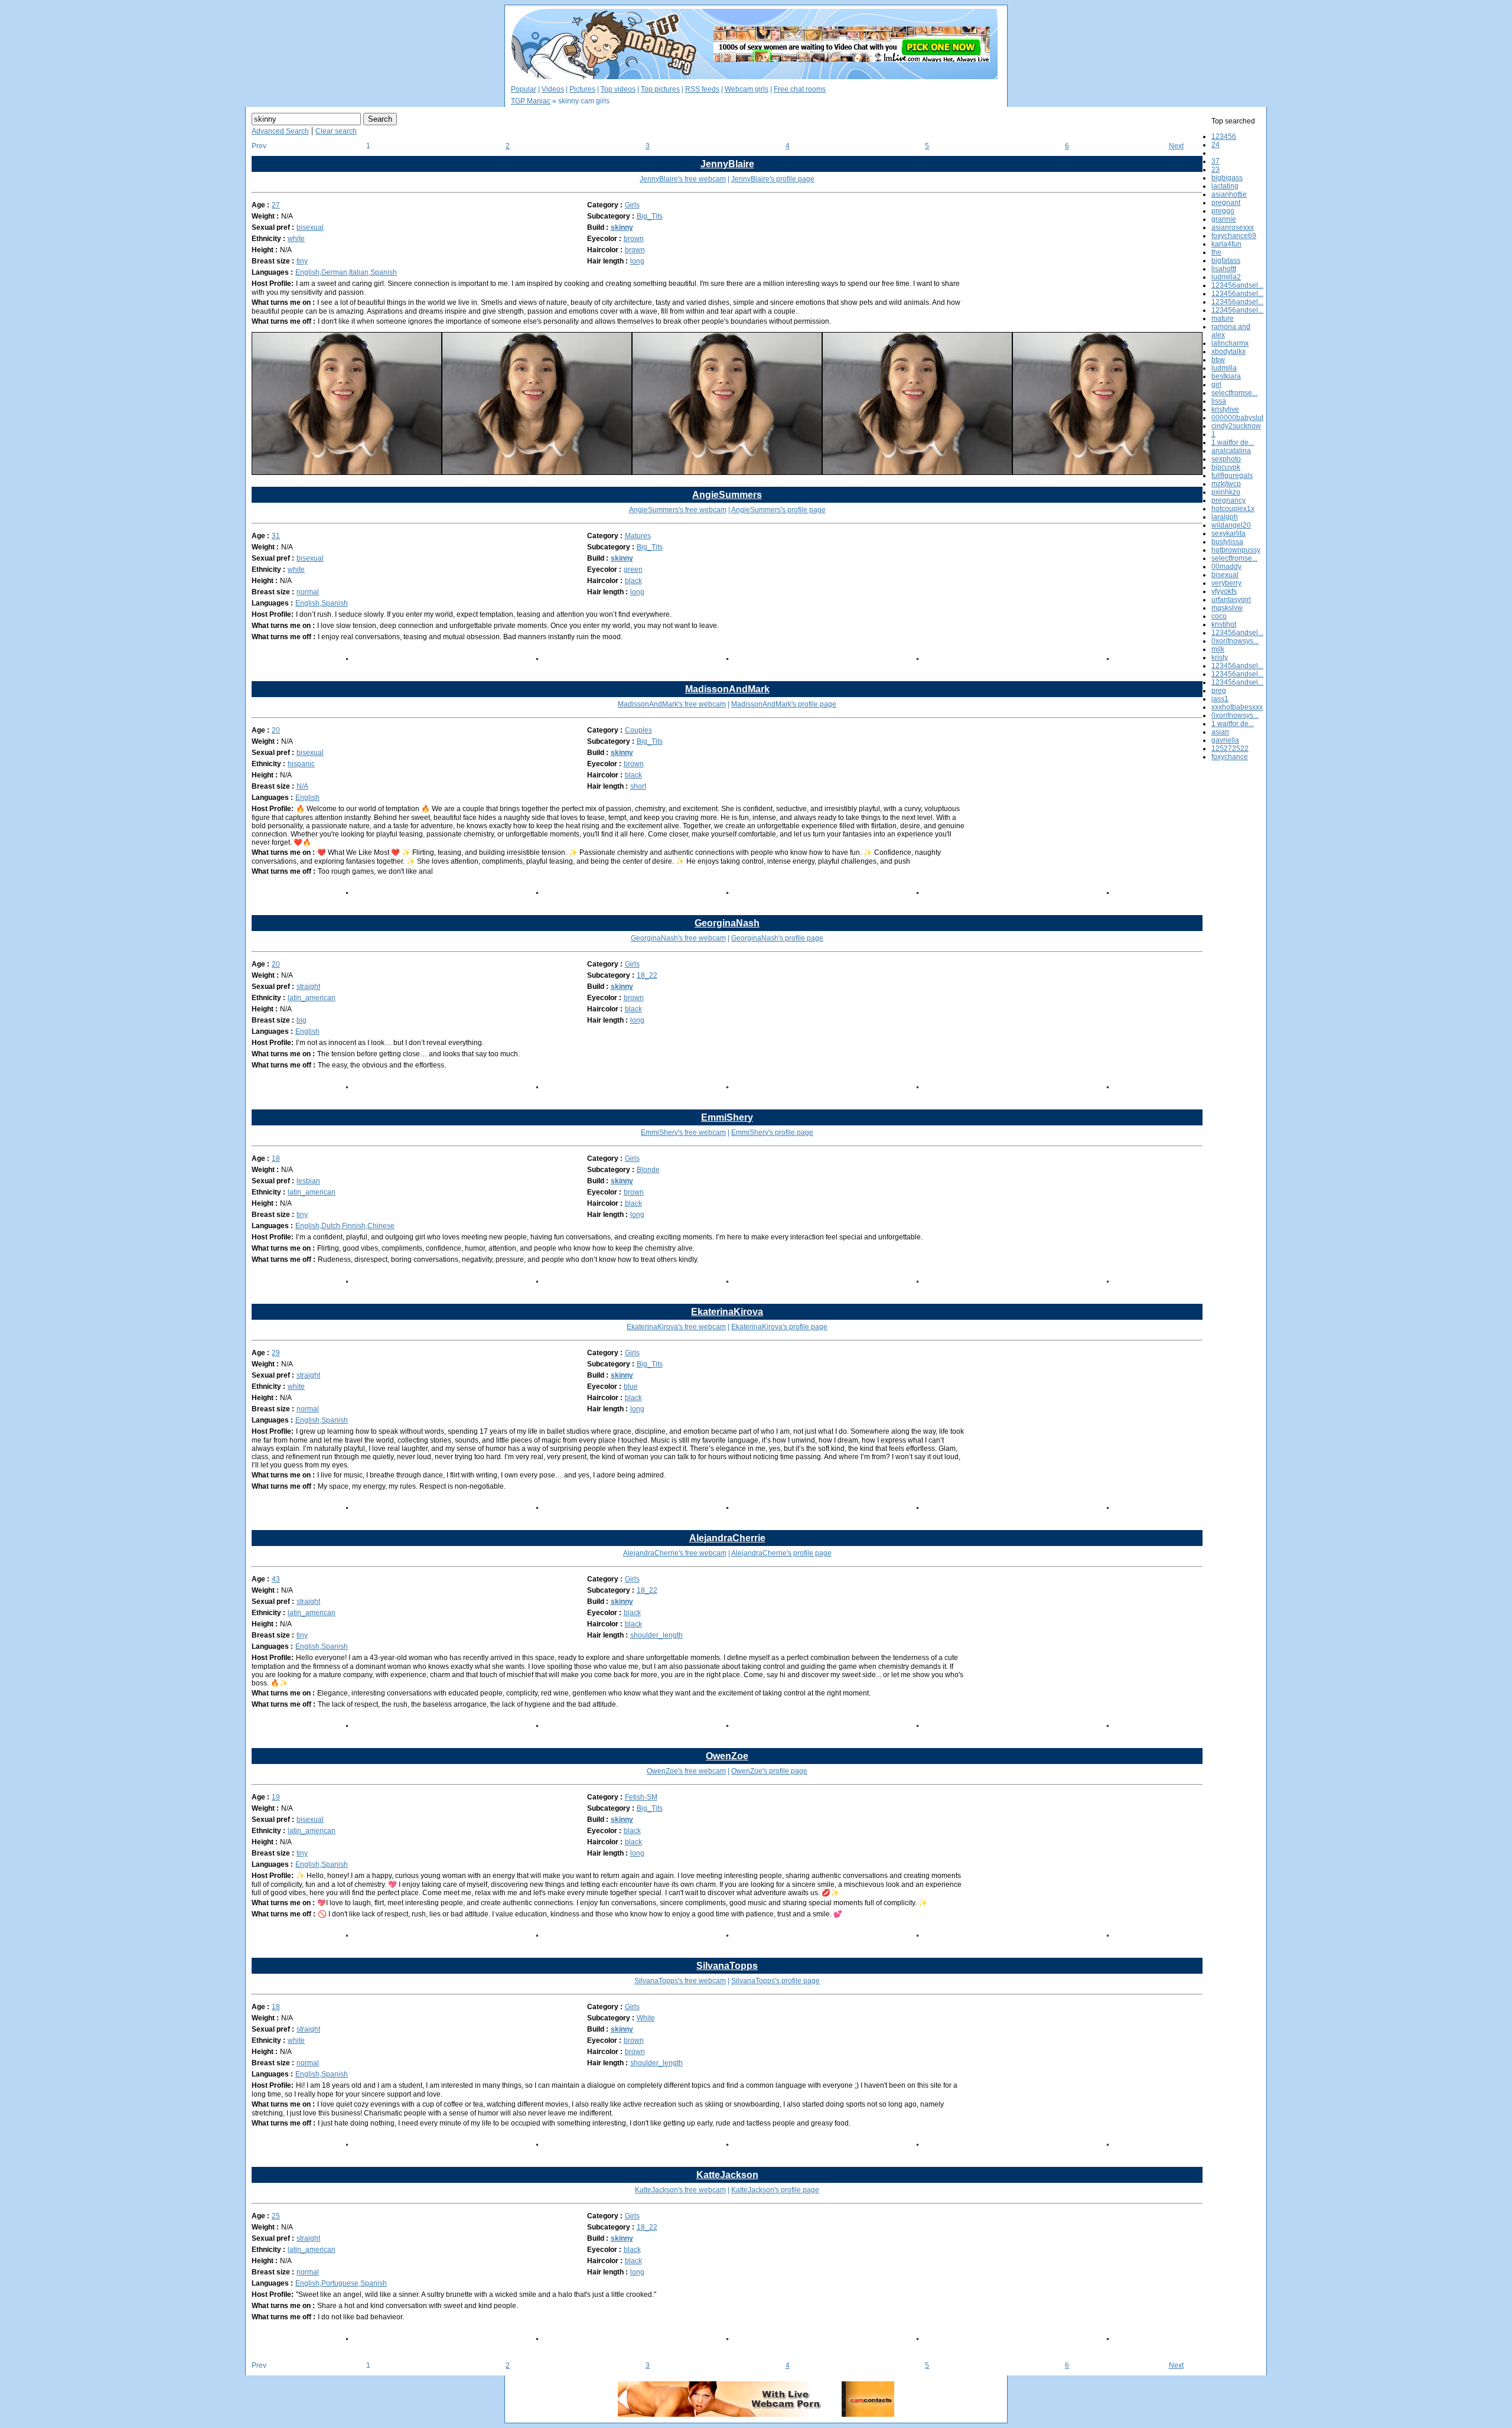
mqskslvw (1227, 608)
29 (276, 1353)
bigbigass (1227, 178)
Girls (632, 205)
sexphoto (1226, 459)
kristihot (1224, 624)
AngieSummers (727, 495)
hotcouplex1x (1233, 509)
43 (276, 1579)
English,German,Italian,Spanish (346, 272)
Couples (638, 730)
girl (1216, 385)
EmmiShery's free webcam (683, 1132)
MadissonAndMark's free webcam (672, 704)
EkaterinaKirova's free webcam (676, 1327)
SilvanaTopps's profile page (775, 1981)
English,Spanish (322, 603)
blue (631, 1387)
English (307, 798)
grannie (1224, 219)
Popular (524, 89)
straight (308, 987)
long (637, 261)
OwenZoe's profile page (769, 1771)
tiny (302, 261)
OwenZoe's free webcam (686, 1771)
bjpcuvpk (1226, 467)
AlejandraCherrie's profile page (781, 1553)
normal (308, 592)
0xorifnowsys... (1235, 641)
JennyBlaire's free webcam (683, 179)
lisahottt (1224, 269)
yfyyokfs (1224, 591)
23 (1216, 170)
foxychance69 (1234, 236)
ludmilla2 (1226, 277)
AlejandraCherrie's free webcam (675, 1553)
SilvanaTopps (727, 1966)
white (296, 239)
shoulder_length (656, 1635)
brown (634, 239)
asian (1220, 732)
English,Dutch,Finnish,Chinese (345, 1226)
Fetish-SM (641, 1797)
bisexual (310, 227)
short (638, 786)
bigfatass (1226, 261)
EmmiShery (727, 1117)
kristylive (1225, 409)
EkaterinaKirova (727, 1312)
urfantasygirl (1231, 600)
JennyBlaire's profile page (773, 179)
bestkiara (1226, 376)
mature (1223, 318)
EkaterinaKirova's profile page (779, 1327)
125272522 (1230, 748)
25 (276, 2216)
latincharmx (1230, 343)
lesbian (308, 1181)
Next (1176, 146)
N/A (302, 786)
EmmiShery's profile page (772, 1132)
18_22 (647, 975)
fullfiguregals (1232, 476)
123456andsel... (1237, 285)
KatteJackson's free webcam (680, 2190)
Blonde (648, 1170)
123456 (1224, 136)
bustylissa (1227, 542)
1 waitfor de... (1233, 442)
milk (1218, 649)
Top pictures (660, 89)
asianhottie (1229, 194)
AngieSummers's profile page (778, 510)
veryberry (1226, 583)
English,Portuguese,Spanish (341, 2283)
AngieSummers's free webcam (678, 510)
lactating (1225, 186)
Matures (638, 536)
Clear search (336, 131)
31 (276, 536)
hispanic (301, 764)
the (1216, 252)
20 (276, 730)
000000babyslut (1237, 418)
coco (1219, 616)
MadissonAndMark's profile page (784, 704)
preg (1219, 691)
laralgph (1225, 517)
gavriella (1225, 740)
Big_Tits (650, 216)
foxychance (1230, 757)
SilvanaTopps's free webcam (680, 1981)
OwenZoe (727, 1756)
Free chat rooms (800, 89)
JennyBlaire (727, 164)
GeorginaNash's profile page (777, 938)
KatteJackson (727, 2175)
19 (276, 1797)
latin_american (312, 998)
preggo (1223, 211)
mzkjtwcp (1226, 484)
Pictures (582, 89)
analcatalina (1231, 451)
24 (1216, 145)
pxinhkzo (1226, 492)
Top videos (618, 89)
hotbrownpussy (1236, 550)
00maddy (1226, 567)
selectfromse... (1234, 393)
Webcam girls (747, 89)
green (633, 569)
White (646, 2018)
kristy (1220, 658)
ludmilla (1224, 368)
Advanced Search (280, 131)
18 (276, 1158)
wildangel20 (1231, 525)
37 (1216, 161)
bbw (1218, 360)
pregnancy (1228, 500)
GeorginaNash (727, 923)
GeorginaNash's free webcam (678, 938)
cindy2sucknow (1236, 426)
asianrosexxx (1233, 227)
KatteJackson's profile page (775, 2190)
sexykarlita (1228, 533)
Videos (553, 89)
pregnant (1226, 203)
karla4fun (1226, 244)
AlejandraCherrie (727, 1538)
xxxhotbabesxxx (1237, 707)
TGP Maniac (531, 101)
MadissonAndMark (727, 689)
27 (276, 205)
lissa (1219, 401)
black (633, 581)
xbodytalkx (1228, 351)
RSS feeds (702, 89)
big (302, 1020)
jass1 (1220, 699)
